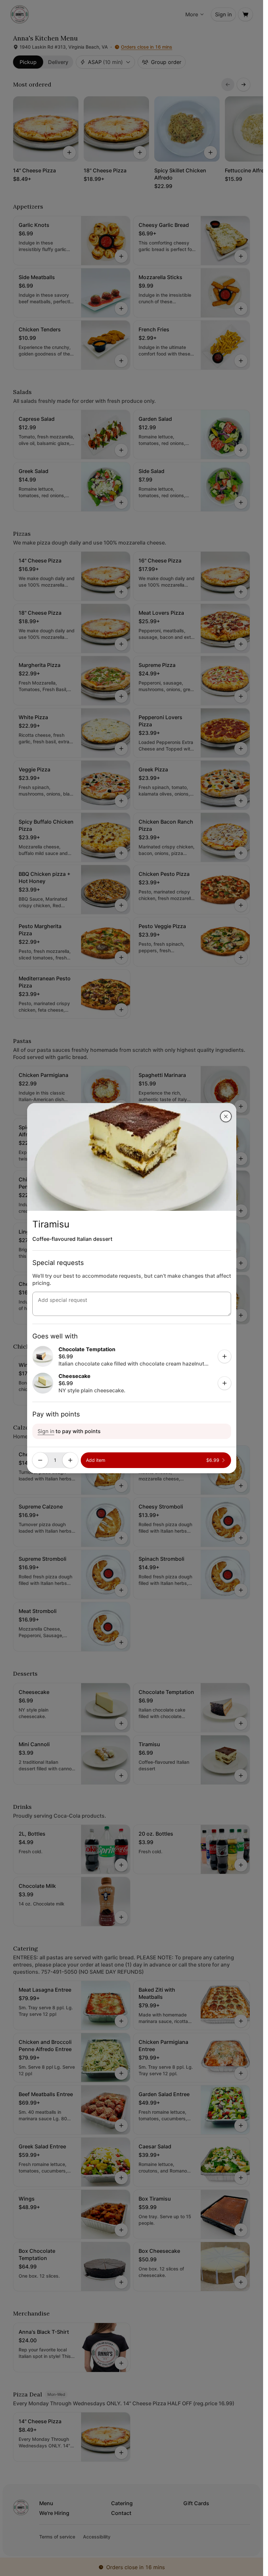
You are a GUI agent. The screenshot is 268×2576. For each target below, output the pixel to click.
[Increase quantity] (70, 1460)
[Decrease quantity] (40, 1460)
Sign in (46, 1431)
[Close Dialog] (226, 1116)
